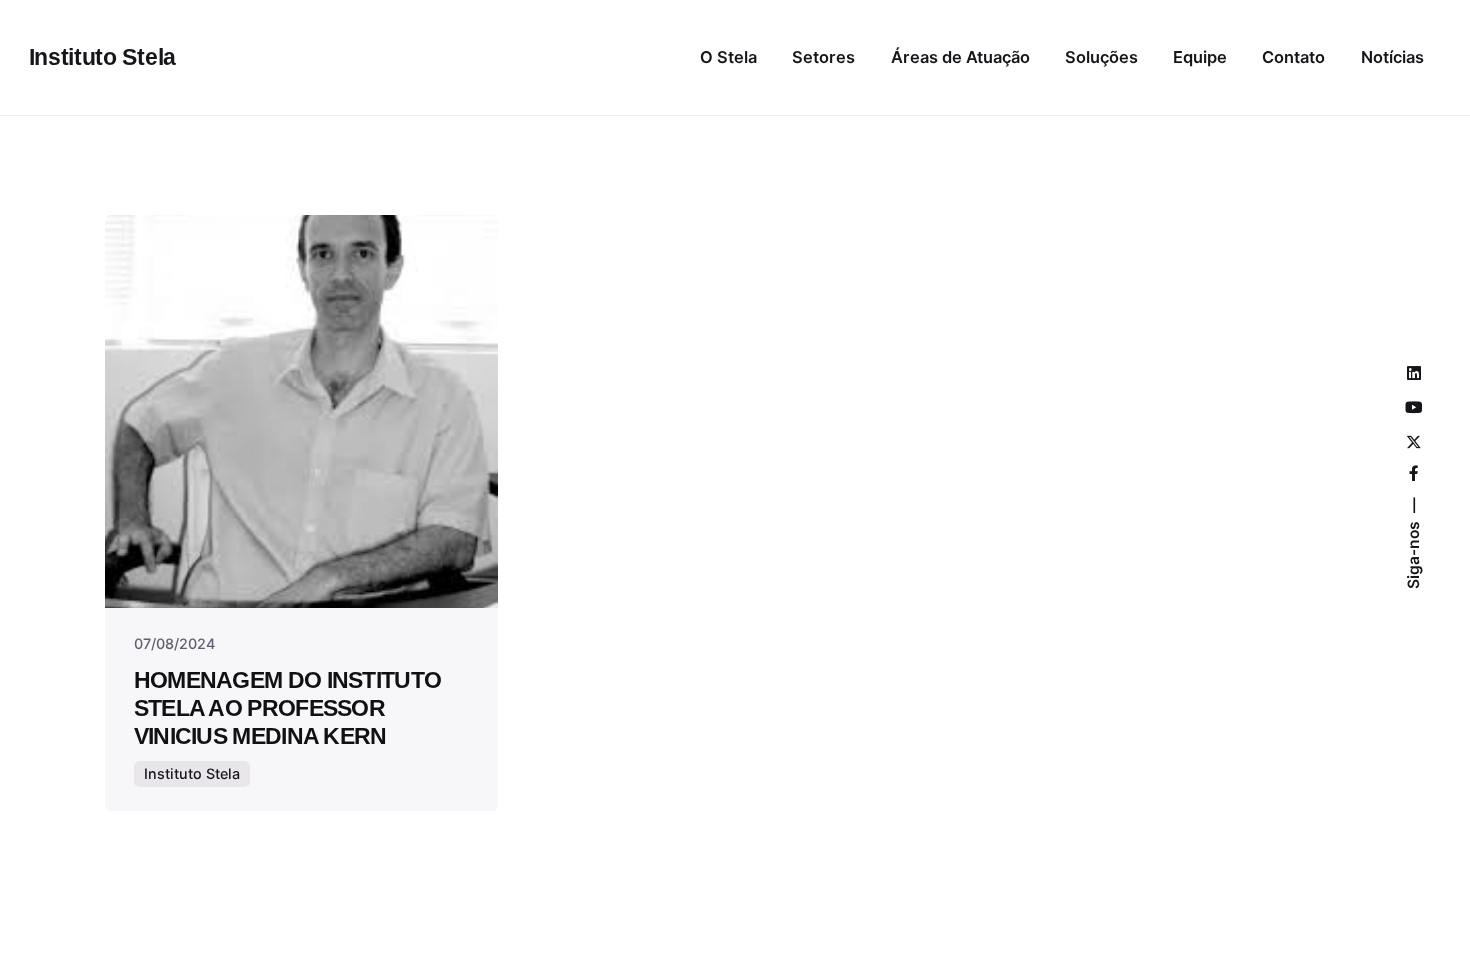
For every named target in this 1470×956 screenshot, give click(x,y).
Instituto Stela (192, 773)
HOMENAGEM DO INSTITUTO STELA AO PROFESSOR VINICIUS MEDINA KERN (288, 708)
